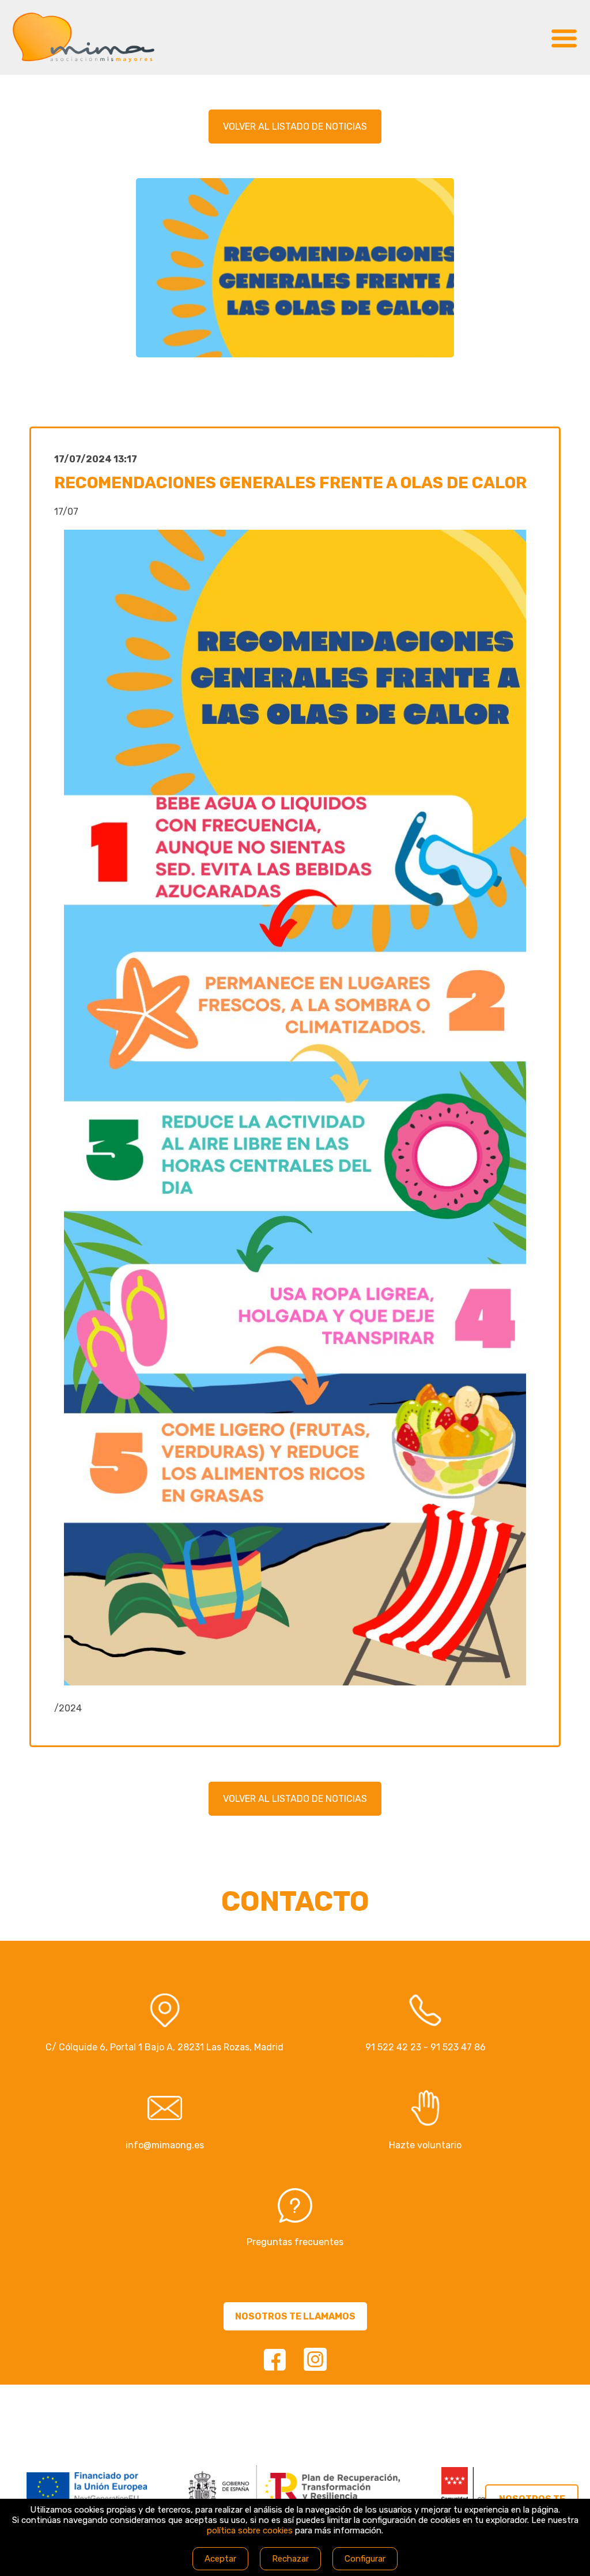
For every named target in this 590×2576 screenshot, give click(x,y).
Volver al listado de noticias (295, 127)
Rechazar (290, 2559)
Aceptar (220, 2559)
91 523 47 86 (458, 2047)
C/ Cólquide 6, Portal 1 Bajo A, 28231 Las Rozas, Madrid (164, 2047)
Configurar (365, 2559)
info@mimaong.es (165, 2145)
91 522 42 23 (393, 2047)
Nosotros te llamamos (295, 2316)
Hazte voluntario (425, 2145)
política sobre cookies (250, 2530)
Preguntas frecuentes (295, 2242)
